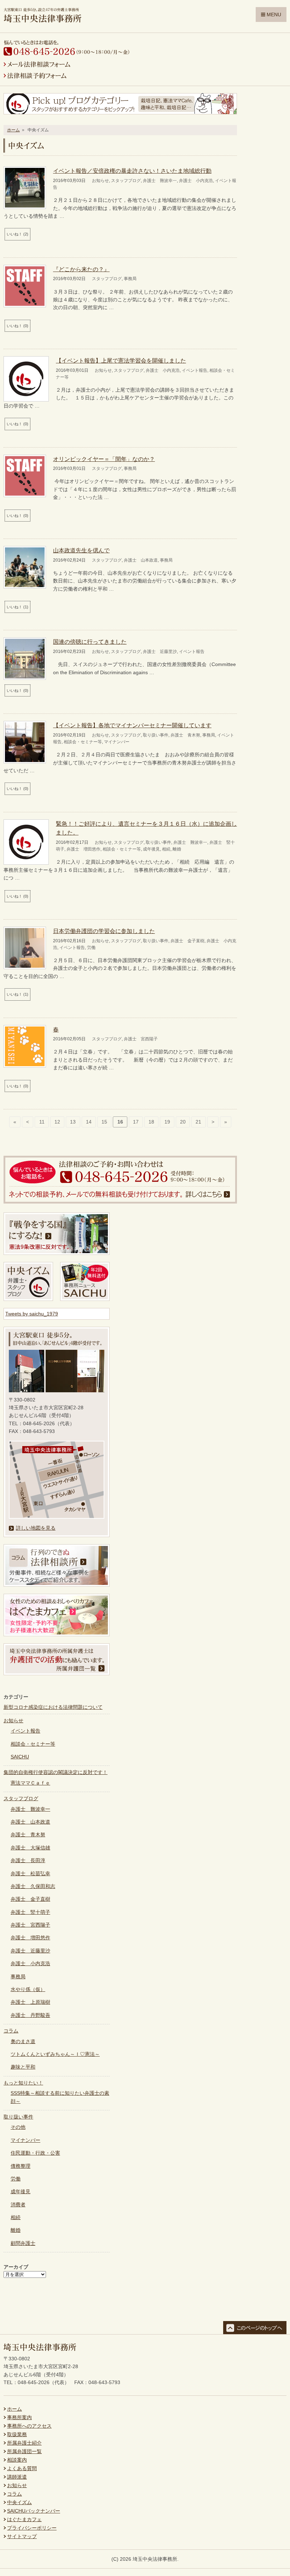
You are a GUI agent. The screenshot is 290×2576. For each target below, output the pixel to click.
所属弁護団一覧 (24, 2451)
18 (151, 1122)
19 (167, 1122)
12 (57, 1122)
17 (136, 1122)
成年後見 (151, 849)
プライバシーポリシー (32, 2528)
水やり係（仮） (28, 1989)
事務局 (130, 279)
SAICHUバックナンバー (34, 2511)
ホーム (13, 130)
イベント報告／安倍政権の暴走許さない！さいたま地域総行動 (132, 171)
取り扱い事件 (156, 735)
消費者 (18, 2205)
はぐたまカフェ (24, 2519)
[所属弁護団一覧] (57, 1673)
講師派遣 (17, 2477)
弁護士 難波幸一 (160, 181)
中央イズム (19, 2502)
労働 (91, 948)
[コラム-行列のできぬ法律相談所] (57, 1585)
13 (73, 1122)
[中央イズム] (28, 1299)
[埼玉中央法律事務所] (42, 19)
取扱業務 (17, 2434)
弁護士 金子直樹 (187, 941)
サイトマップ (22, 2536)
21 (198, 1122)
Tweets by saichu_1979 (32, 1314)
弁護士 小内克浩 (196, 181)
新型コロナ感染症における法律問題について (53, 1707)
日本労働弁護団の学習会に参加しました (104, 931)
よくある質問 (22, 2468)
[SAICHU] (85, 1299)
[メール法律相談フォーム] (37, 66)
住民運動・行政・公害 (35, 2153)
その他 (18, 2127)
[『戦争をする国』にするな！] (57, 1253)
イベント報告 (195, 370)
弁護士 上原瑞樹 (30, 2002)
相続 (166, 849)
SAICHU (20, 1757)
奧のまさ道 (23, 2041)
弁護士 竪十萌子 (30, 1912)
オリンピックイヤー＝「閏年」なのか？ (104, 459)
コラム (11, 2031)
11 (42, 1122)
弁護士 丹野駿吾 (30, 2015)
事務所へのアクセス (29, 2426)
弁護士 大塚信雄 (30, 1848)
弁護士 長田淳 (28, 1860)
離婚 (177, 849)
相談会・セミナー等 (83, 742)
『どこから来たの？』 (81, 269)
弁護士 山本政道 (141, 560)
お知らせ (100, 181)
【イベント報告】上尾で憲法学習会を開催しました (121, 361)
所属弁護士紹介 (24, 2443)
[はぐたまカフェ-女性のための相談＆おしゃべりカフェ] (57, 1634)
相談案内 (17, 2460)
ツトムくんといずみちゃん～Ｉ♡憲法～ (55, 2054)
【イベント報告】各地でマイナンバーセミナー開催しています (132, 725)
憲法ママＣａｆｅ (30, 1783)
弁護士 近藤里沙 (160, 652)
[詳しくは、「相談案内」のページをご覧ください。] (120, 1202)
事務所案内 (19, 2417)
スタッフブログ (126, 181)
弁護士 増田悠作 (83, 849)
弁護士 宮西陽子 (141, 1039)
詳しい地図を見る (36, 1528)
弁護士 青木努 (185, 735)
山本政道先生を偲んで (81, 550)
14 (89, 1122)
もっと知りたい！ (23, 2083)
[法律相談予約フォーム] (35, 77)
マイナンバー (117, 742)
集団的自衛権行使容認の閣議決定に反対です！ (56, 1772)
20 (183, 1122)
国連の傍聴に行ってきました (90, 642)
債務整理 (21, 2166)
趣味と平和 (23, 2067)
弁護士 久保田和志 (33, 1886)
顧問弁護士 (23, 2243)
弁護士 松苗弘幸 (30, 1873)
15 (104, 1122)
